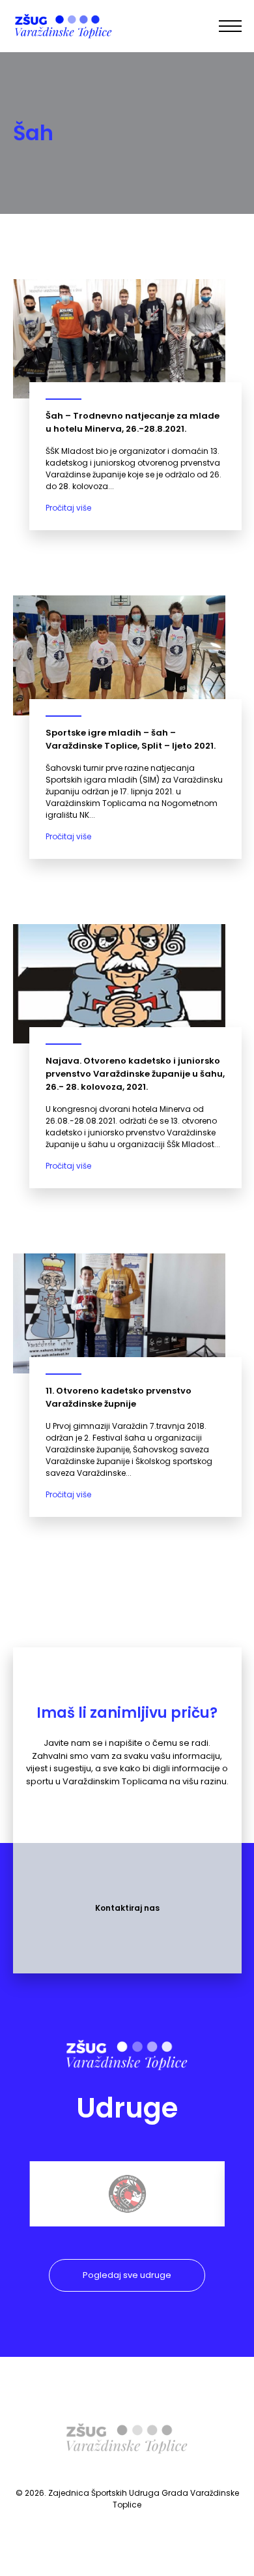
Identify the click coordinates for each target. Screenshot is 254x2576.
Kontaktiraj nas (127, 1908)
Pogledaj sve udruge (127, 2275)
